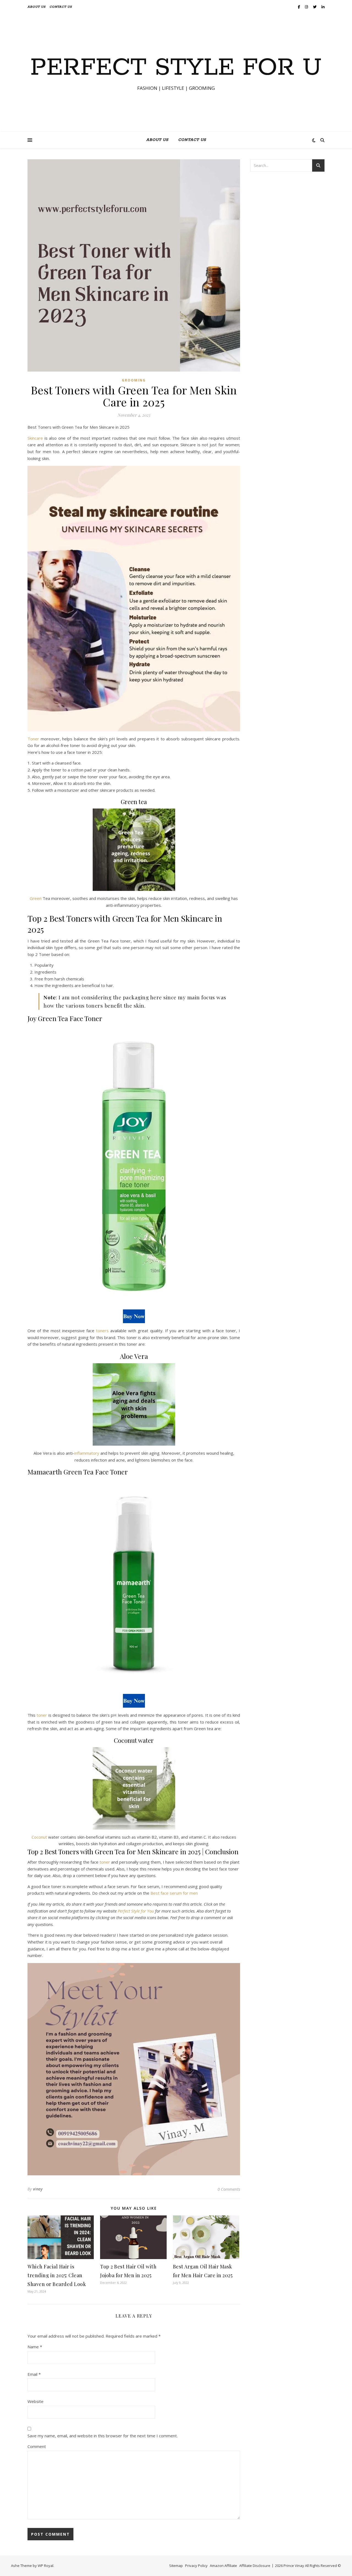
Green (36, 898)
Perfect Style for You (136, 1911)
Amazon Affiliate (223, 2566)
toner (42, 1715)
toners (102, 1331)
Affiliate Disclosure (255, 2566)
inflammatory (87, 1453)
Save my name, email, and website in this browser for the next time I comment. (103, 2436)
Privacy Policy (196, 2566)
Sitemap (176, 2566)
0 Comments (229, 2189)
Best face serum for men (174, 1893)
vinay (38, 2189)
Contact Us (61, 7)
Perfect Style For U (176, 68)
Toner (33, 739)
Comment (37, 2446)
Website (35, 2401)
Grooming (134, 380)
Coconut (39, 1837)
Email (34, 2374)
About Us (37, 7)
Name (35, 2347)
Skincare (35, 438)
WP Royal (46, 2566)
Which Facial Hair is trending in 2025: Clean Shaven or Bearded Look (57, 2275)
